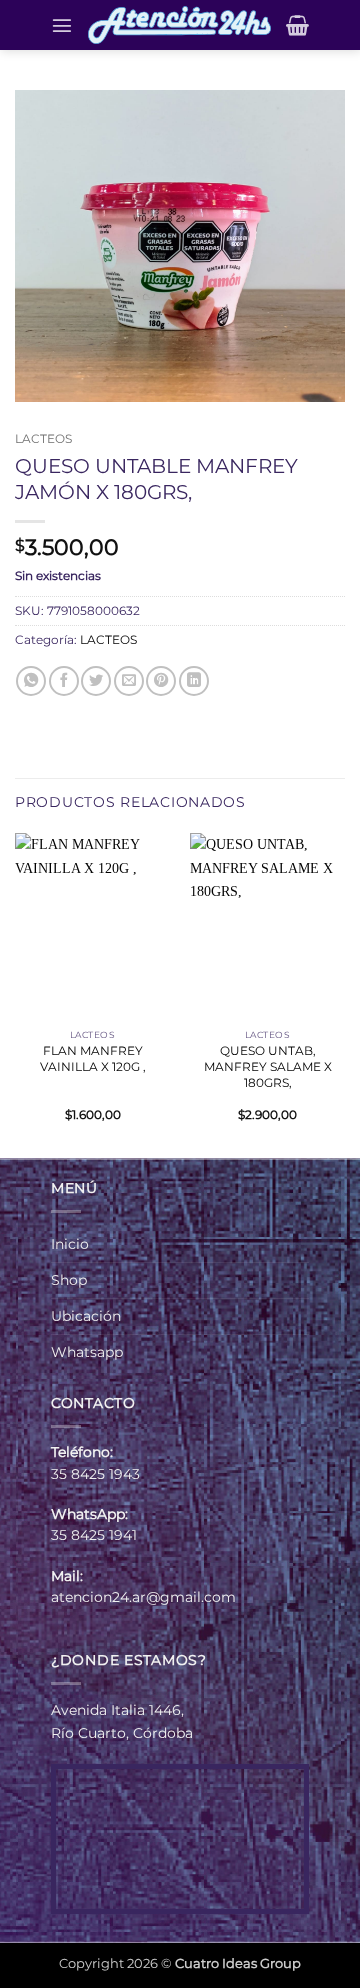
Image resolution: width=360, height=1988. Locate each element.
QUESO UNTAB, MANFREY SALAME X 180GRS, (268, 1066)
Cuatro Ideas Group (238, 1963)
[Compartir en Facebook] (64, 681)
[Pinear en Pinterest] (161, 681)
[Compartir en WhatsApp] (31, 681)
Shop (69, 1280)
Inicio (70, 1244)
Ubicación (86, 1316)
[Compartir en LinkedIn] (194, 681)
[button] (62, 25)
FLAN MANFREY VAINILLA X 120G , (93, 1058)
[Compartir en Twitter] (96, 681)
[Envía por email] (129, 681)
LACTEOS (43, 438)
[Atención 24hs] (179, 25)
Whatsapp (87, 1352)
